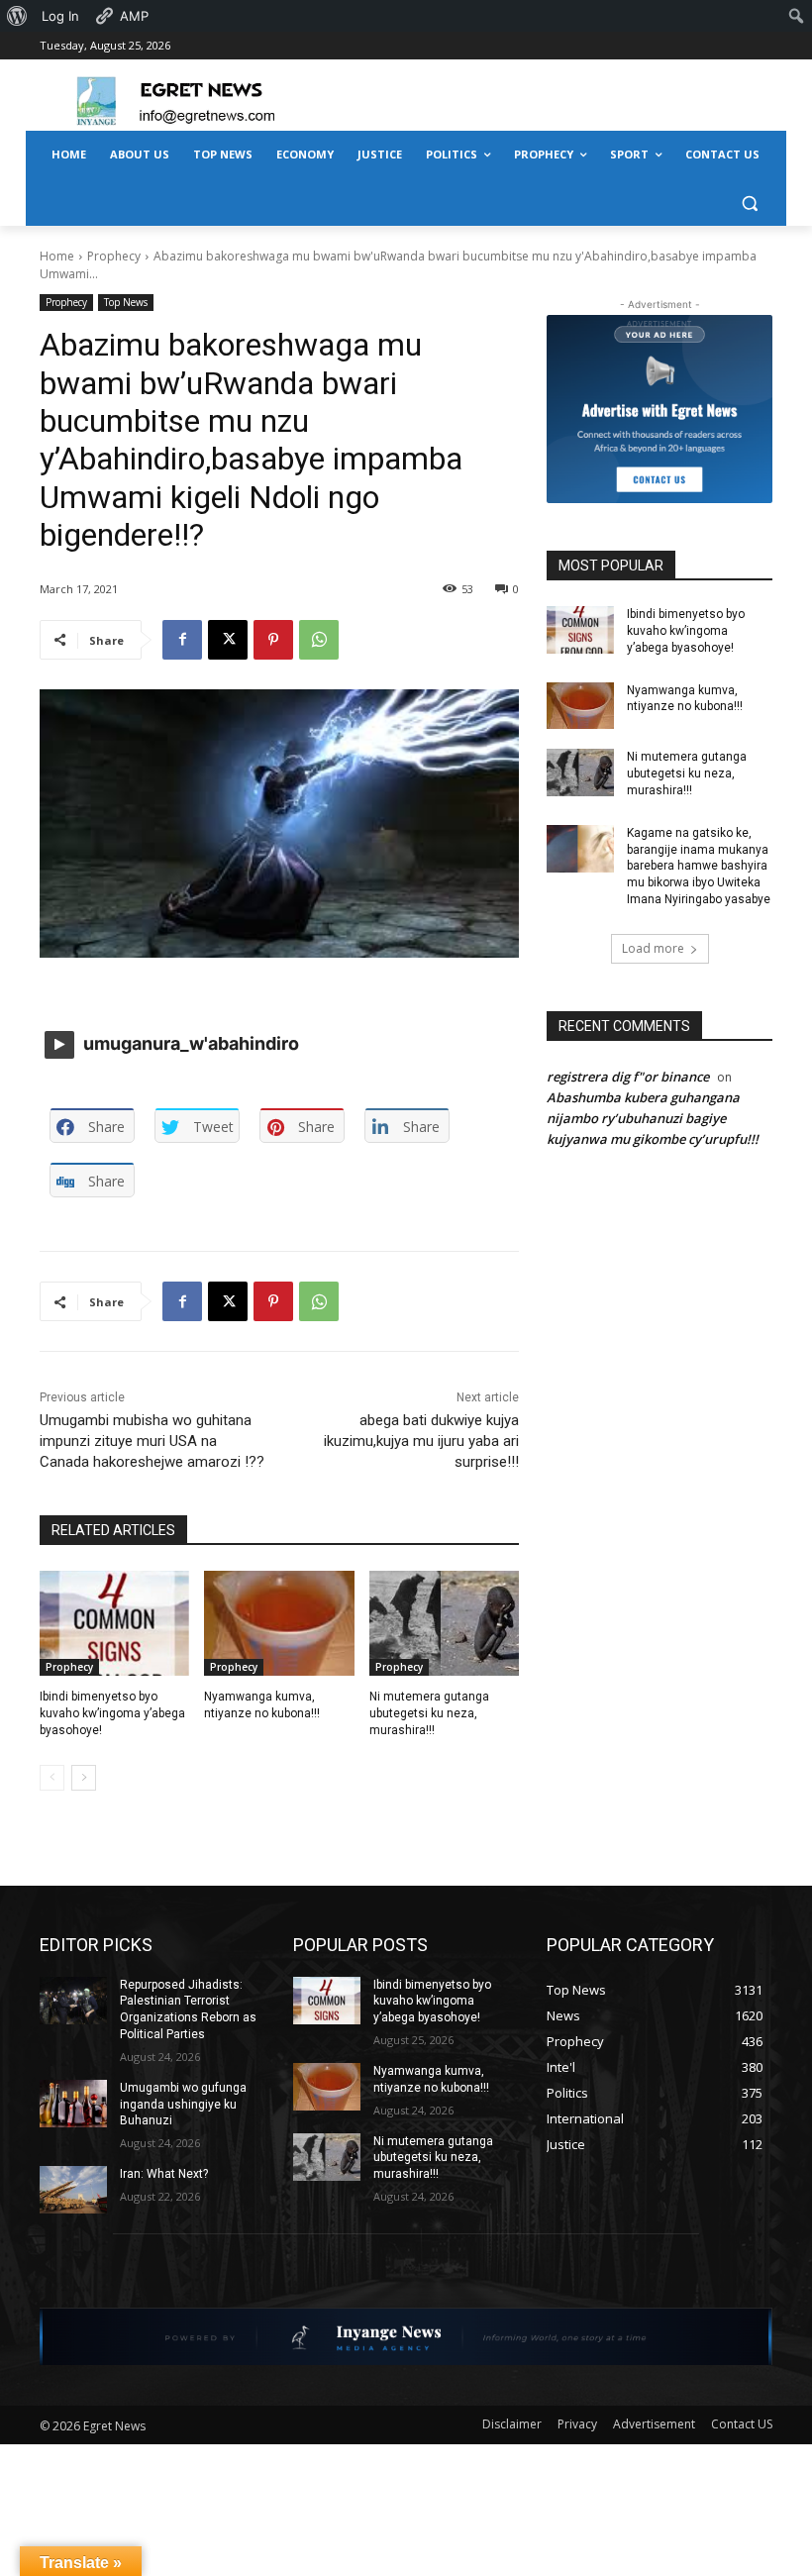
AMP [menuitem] (134, 16)
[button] (749, 203)
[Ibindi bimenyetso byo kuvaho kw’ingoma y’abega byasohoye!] (114, 1623)
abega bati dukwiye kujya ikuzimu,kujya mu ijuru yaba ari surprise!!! (421, 1441)
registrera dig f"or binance (628, 1077)
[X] (228, 640)
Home (57, 256)
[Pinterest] (273, 640)
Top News (126, 302)
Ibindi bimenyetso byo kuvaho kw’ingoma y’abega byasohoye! (112, 1713)
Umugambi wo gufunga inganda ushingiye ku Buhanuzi (183, 2105)
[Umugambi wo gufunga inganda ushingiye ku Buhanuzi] (73, 2104)
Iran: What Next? (164, 2174)
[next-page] (84, 1778)
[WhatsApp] (319, 640)
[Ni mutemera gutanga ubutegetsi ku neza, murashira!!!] (444, 1623)
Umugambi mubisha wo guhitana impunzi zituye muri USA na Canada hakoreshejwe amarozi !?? (152, 1441)
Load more (653, 948)
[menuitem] (17, 16)
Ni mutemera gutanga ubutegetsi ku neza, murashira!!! (429, 1713)
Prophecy (114, 256)
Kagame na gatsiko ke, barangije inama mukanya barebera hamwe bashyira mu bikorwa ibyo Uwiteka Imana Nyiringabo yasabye (699, 866)
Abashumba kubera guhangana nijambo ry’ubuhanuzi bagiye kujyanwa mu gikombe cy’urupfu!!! (653, 1118)
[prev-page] (52, 1778)
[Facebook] (182, 640)
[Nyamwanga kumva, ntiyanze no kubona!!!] (279, 1623)
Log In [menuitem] (60, 16)
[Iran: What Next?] (73, 2190)
